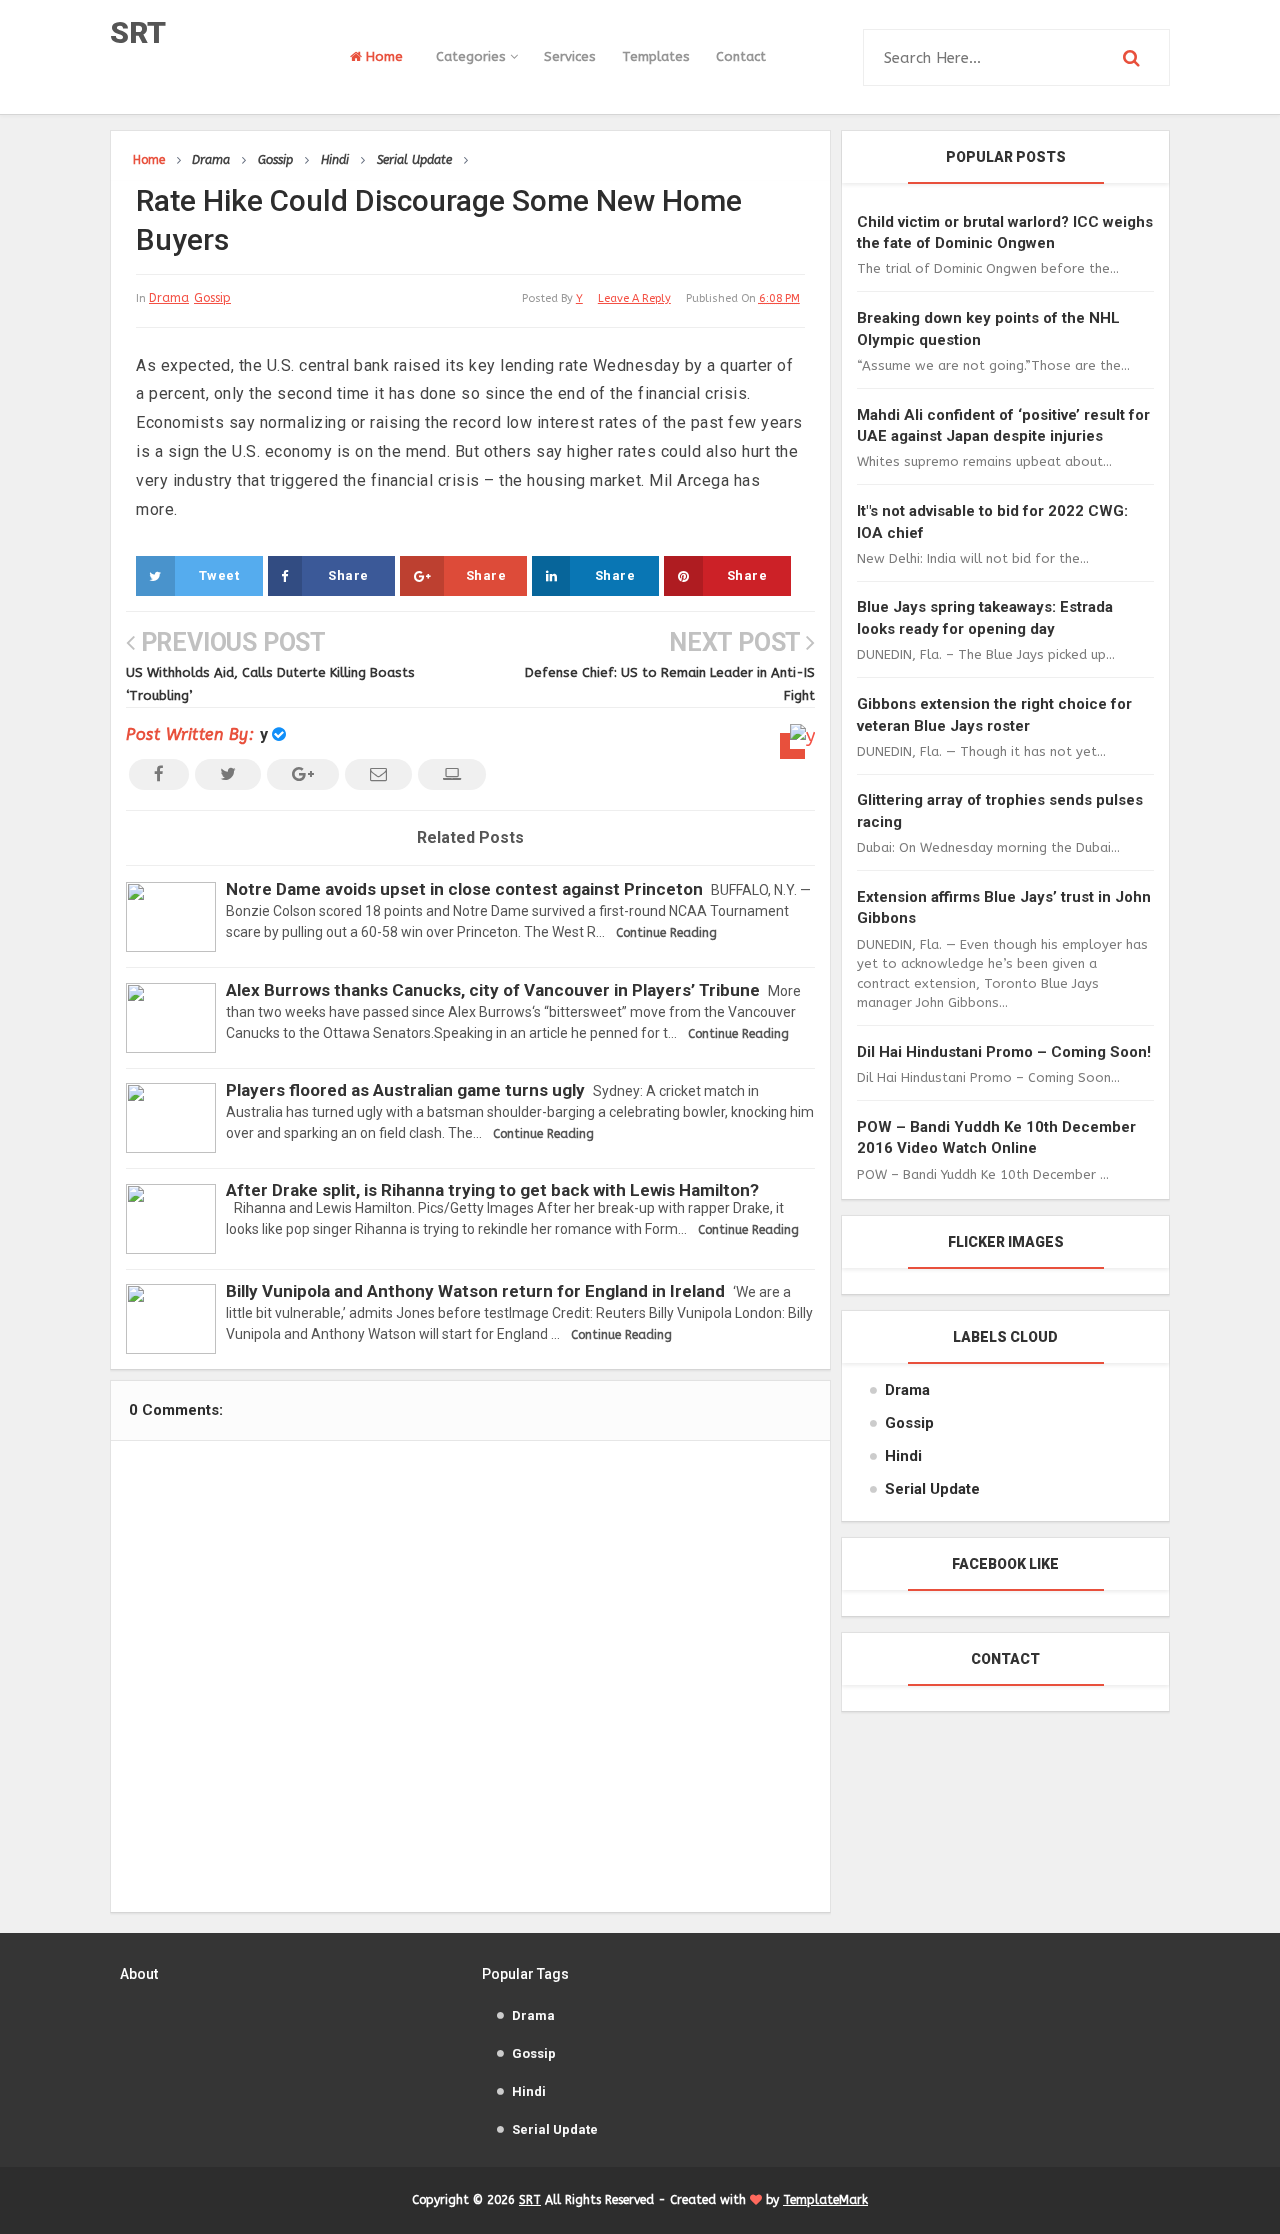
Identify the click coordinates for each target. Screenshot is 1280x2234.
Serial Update (932, 1489)
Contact (741, 56)
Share (348, 575)
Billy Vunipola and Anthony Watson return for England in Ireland (475, 1291)
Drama (169, 298)
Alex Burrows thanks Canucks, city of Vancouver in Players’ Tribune (493, 990)
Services (570, 56)
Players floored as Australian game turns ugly (405, 1090)
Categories (473, 56)
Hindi (903, 1456)
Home (382, 56)
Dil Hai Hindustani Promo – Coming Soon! (1004, 1052)
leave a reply (634, 298)
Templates (656, 56)
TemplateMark (825, 2200)
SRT (138, 32)
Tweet (219, 575)
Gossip (212, 298)
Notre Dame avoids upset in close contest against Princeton (464, 889)
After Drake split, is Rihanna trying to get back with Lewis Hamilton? (492, 1190)
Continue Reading (666, 933)
